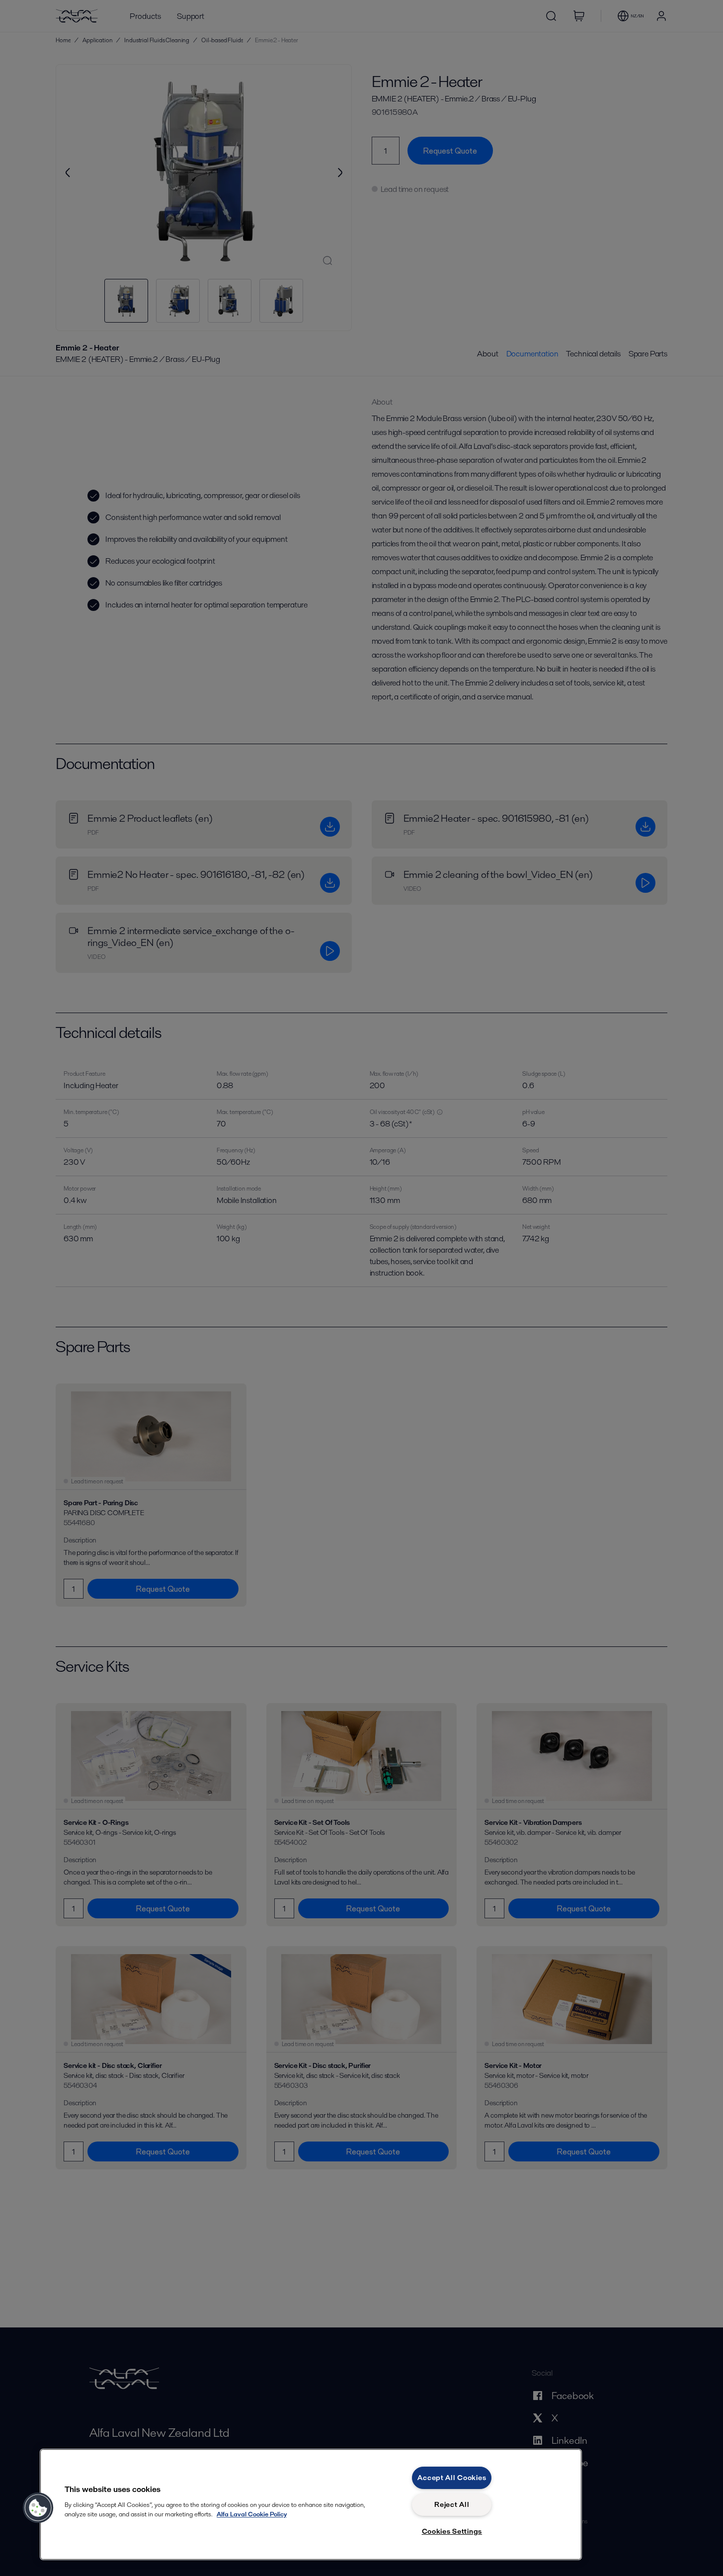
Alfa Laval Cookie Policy (252, 2514)
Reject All (452, 2504)
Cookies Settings (452, 2531)
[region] (311, 2504)
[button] (38, 2508)
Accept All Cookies (452, 2478)
